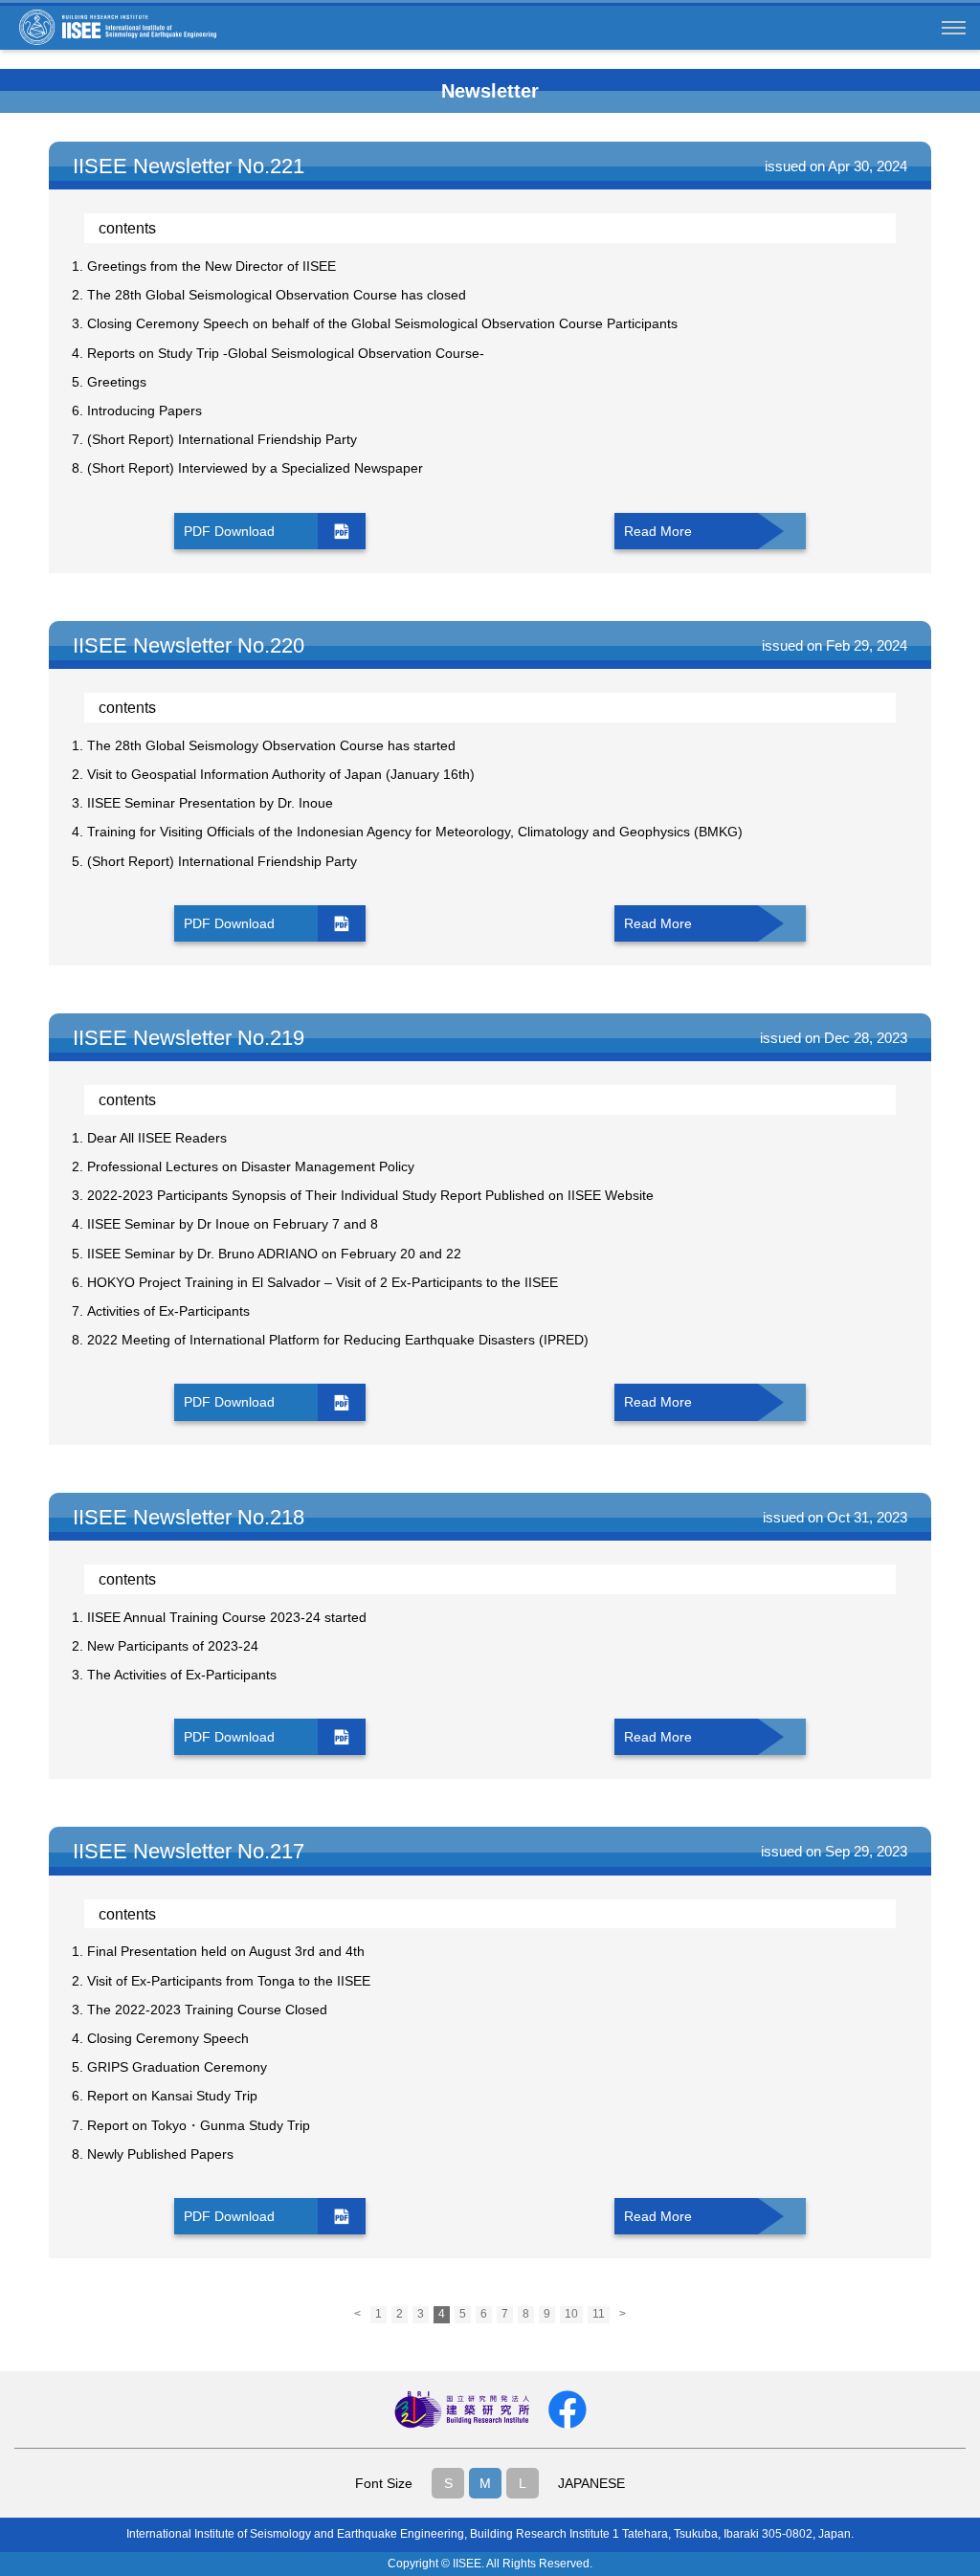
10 (571, 2314)
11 (599, 2314)
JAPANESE (591, 2483)
